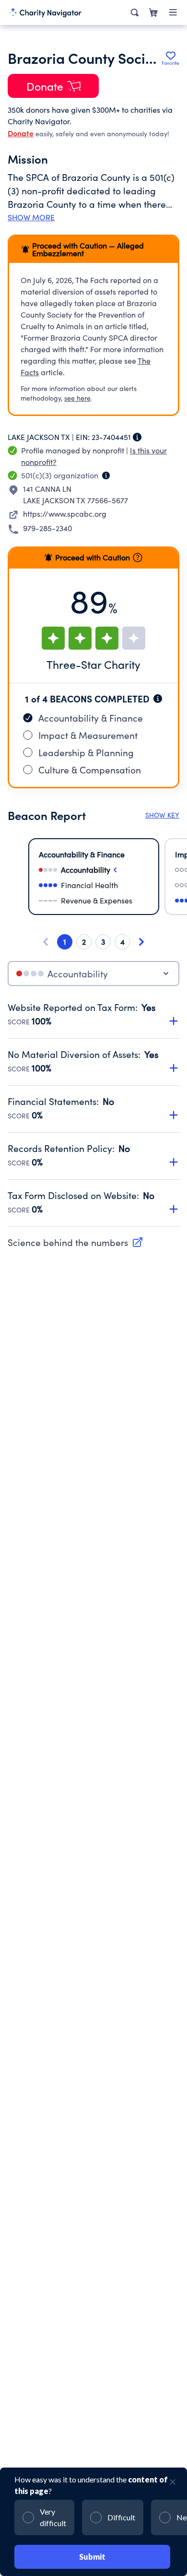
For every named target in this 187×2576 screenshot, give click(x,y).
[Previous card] (46, 942)
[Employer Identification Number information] (137, 437)
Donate (21, 133)
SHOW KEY (162, 815)
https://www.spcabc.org (65, 514)
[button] (93, 1009)
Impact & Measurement (88, 735)
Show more (31, 217)
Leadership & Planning (86, 752)
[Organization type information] (106, 475)
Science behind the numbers (68, 1242)
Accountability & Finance (91, 718)
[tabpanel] (93, 1114)
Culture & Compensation (90, 770)
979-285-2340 (47, 528)
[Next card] (141, 942)
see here (77, 398)
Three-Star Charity (93, 664)
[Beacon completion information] (158, 699)
